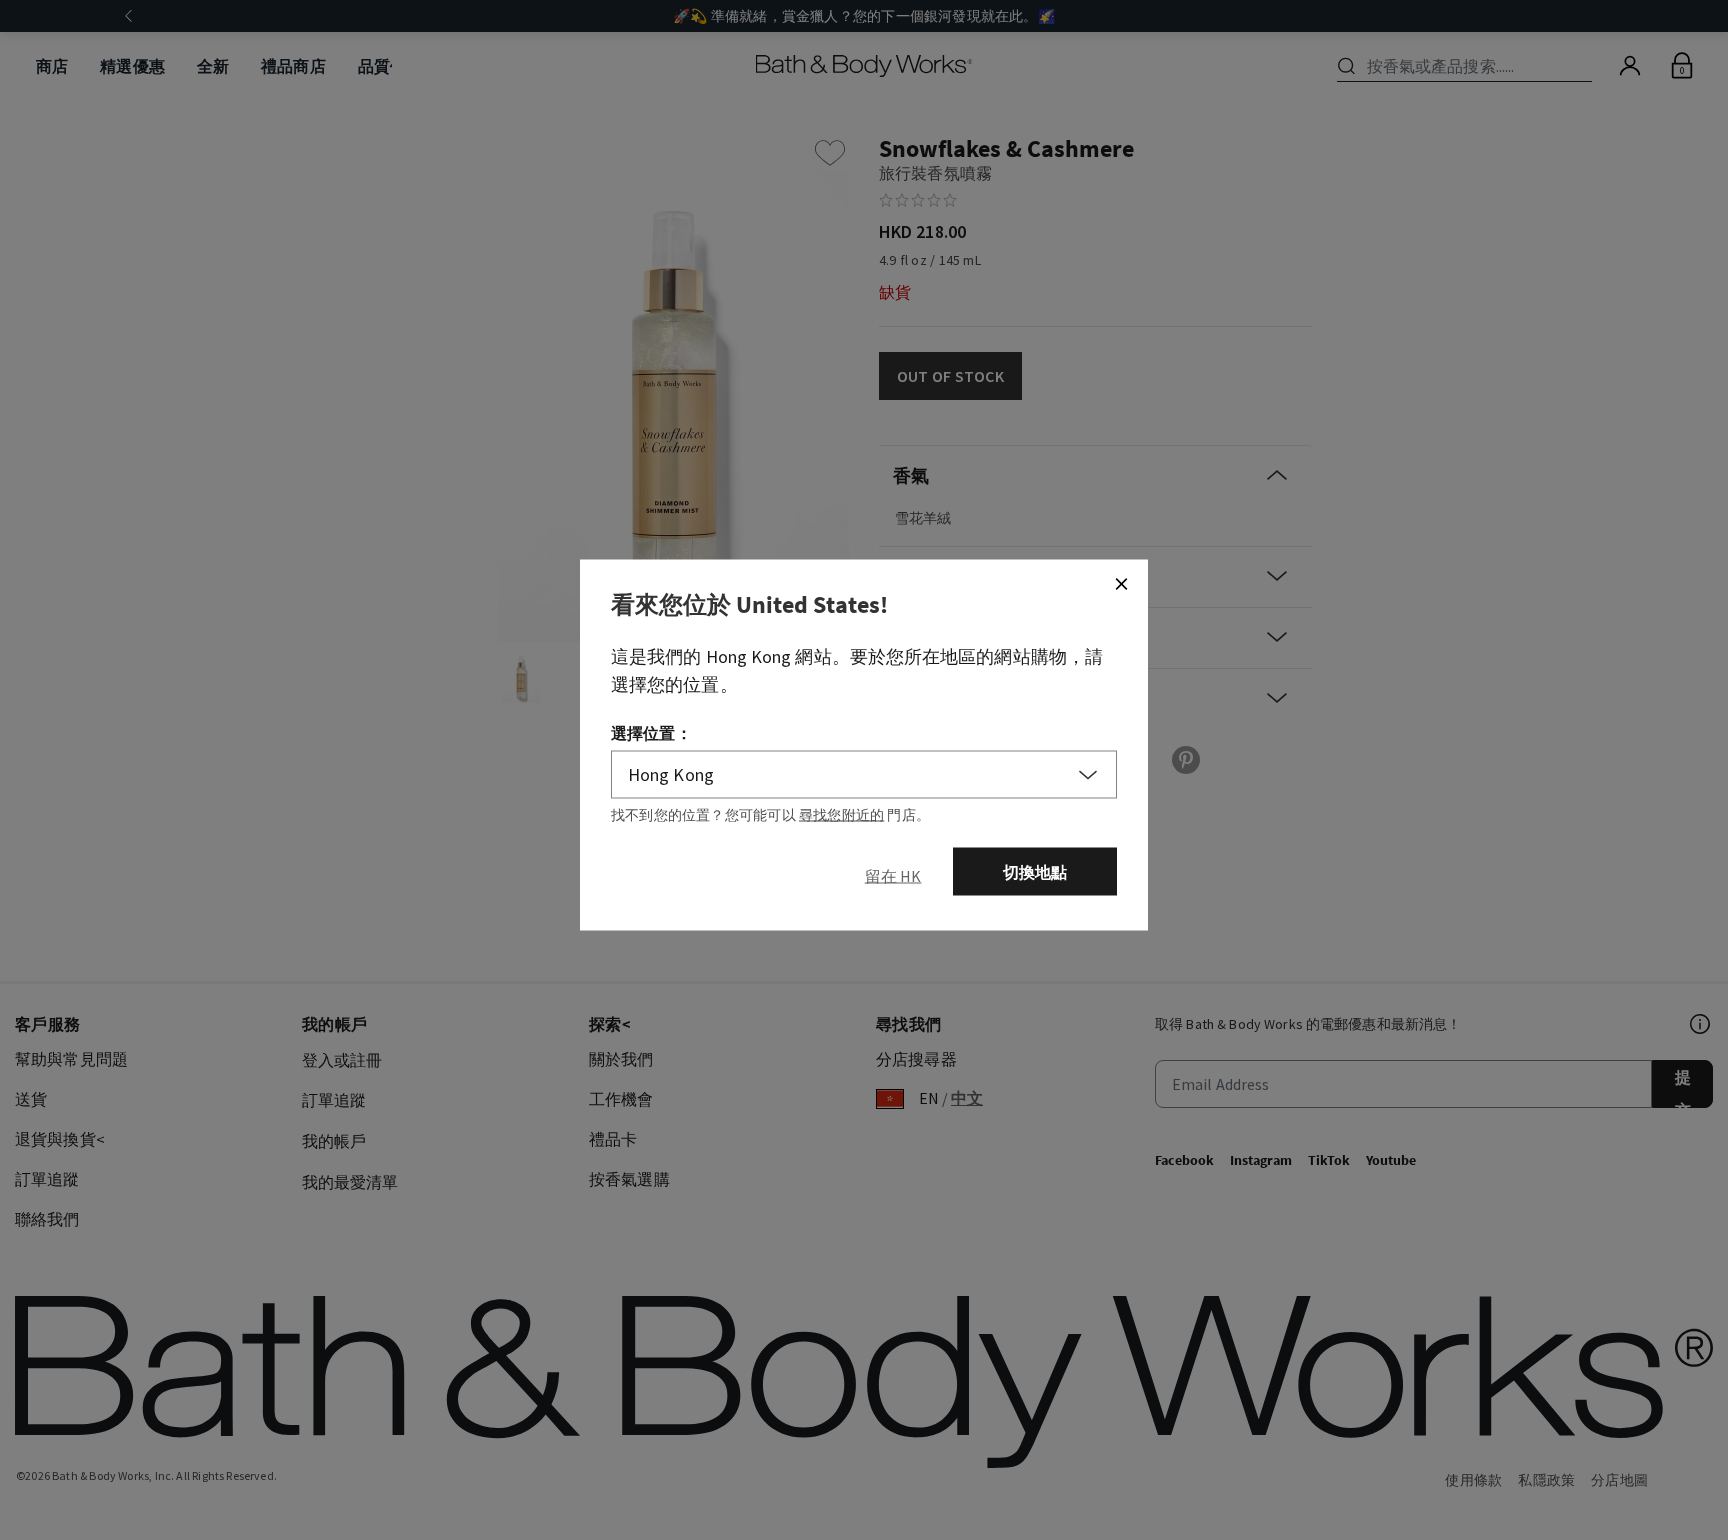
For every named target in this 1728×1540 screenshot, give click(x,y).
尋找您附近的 (841, 815)
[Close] (1121, 584)
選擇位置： (651, 733)
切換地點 (1035, 872)
